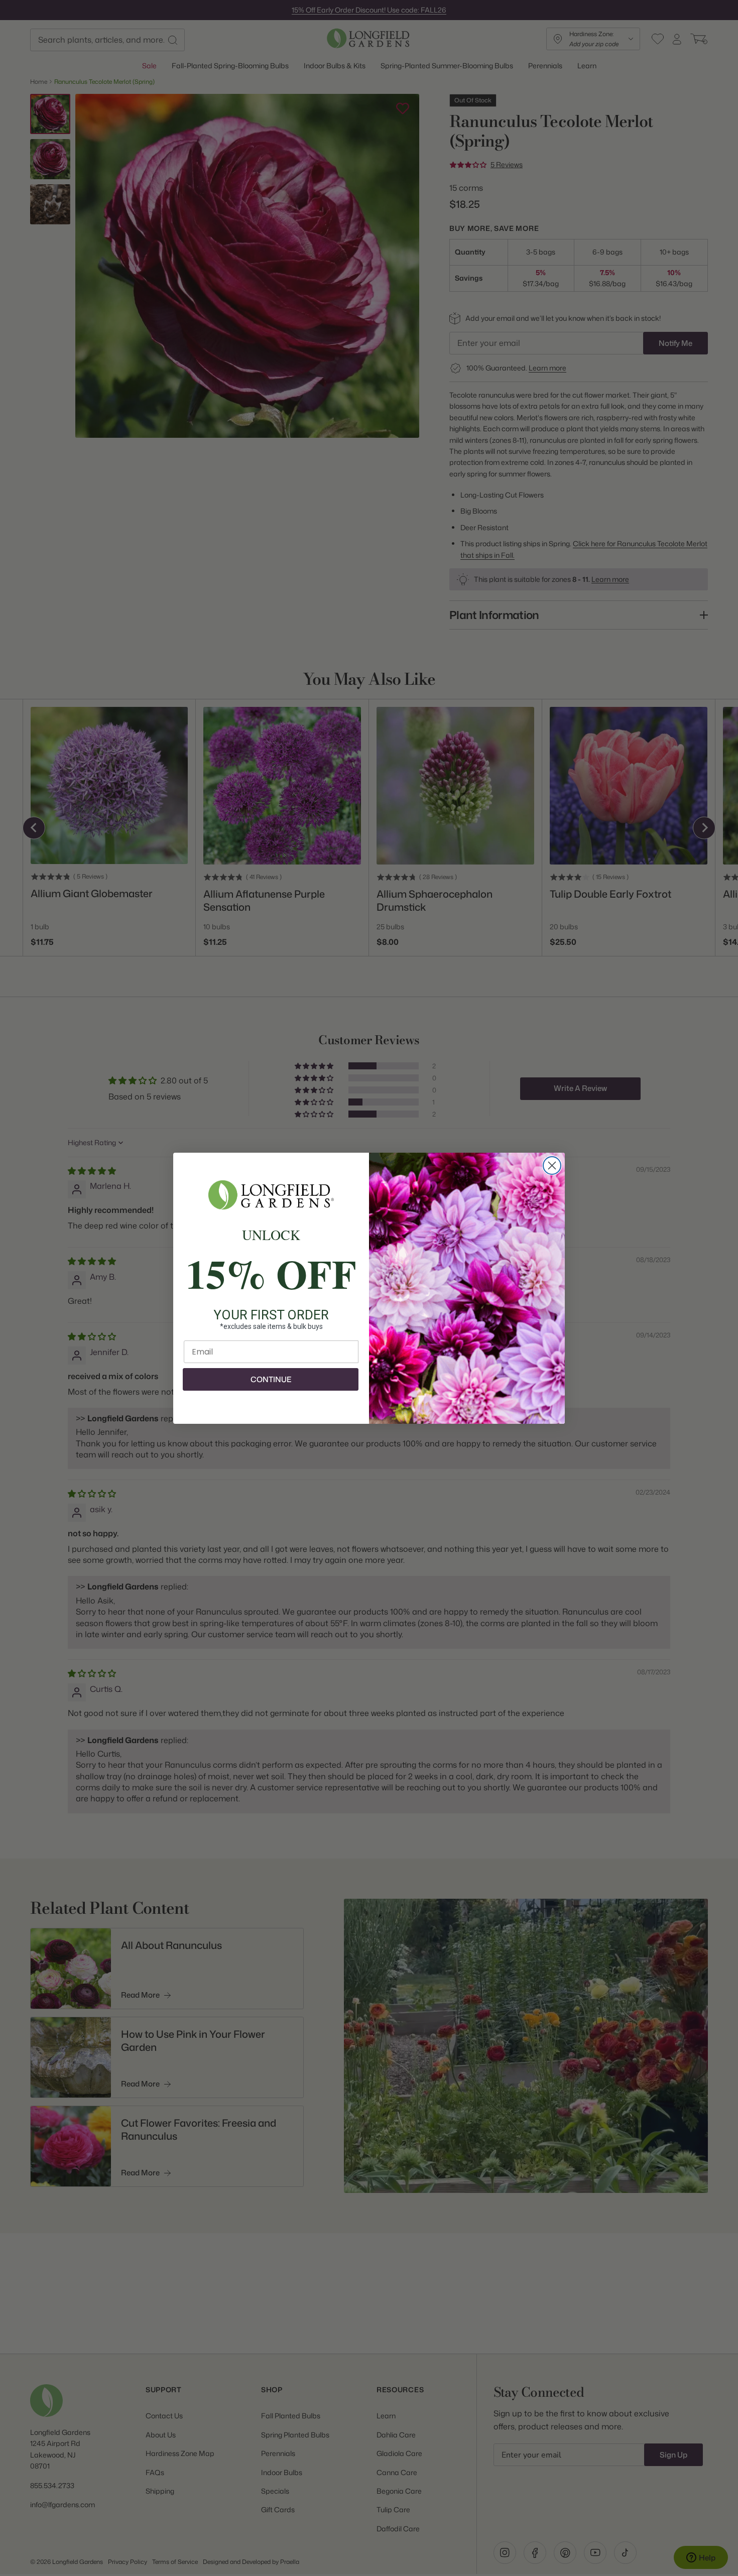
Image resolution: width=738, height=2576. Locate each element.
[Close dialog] (552, 1166)
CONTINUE (271, 1379)
